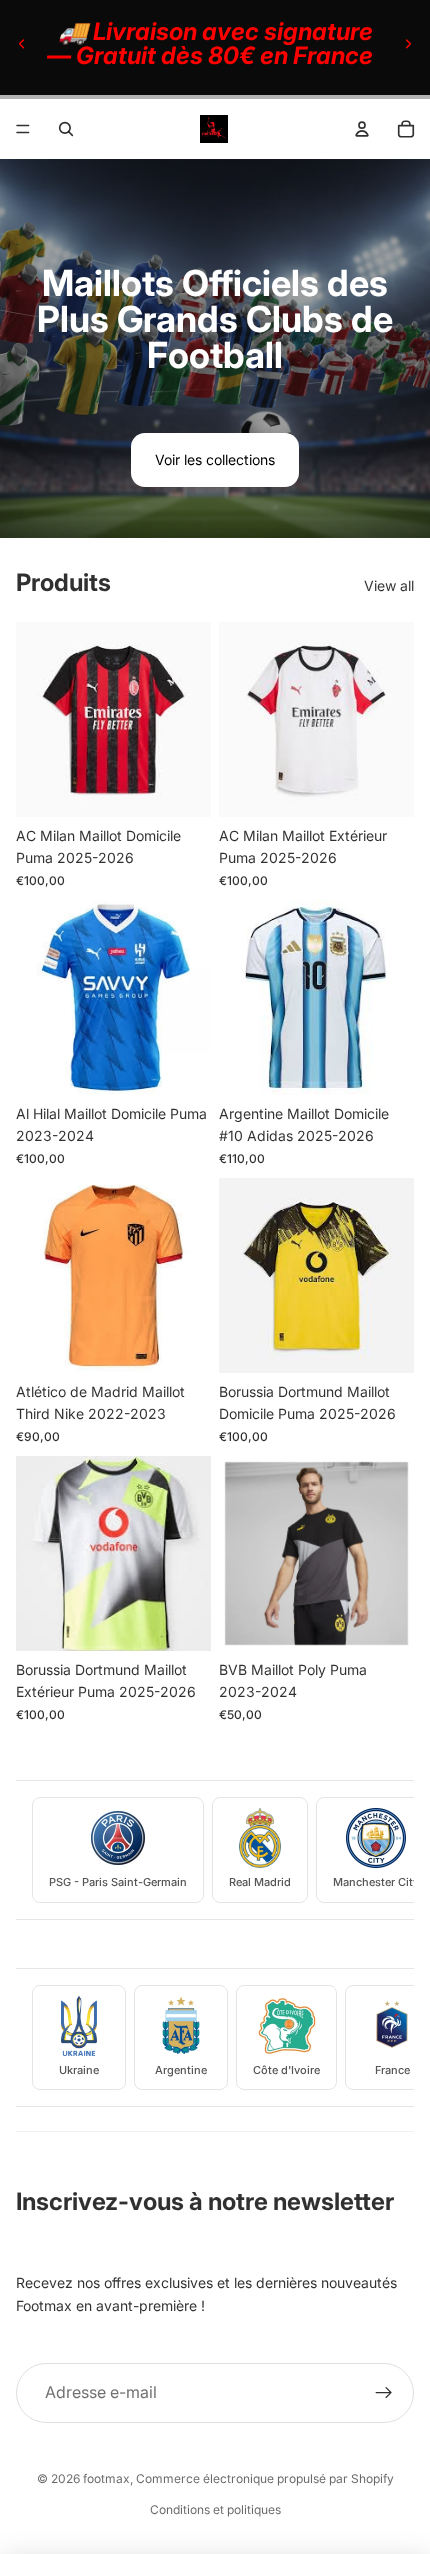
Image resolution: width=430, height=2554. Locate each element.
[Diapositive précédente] (22, 44)
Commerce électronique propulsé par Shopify (265, 2478)
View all (389, 585)
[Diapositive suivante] (408, 44)
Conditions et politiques (215, 2509)
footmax (106, 2478)
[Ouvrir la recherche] (66, 129)
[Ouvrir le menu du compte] (362, 129)
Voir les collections (215, 459)
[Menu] (23, 129)
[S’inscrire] (384, 2393)
